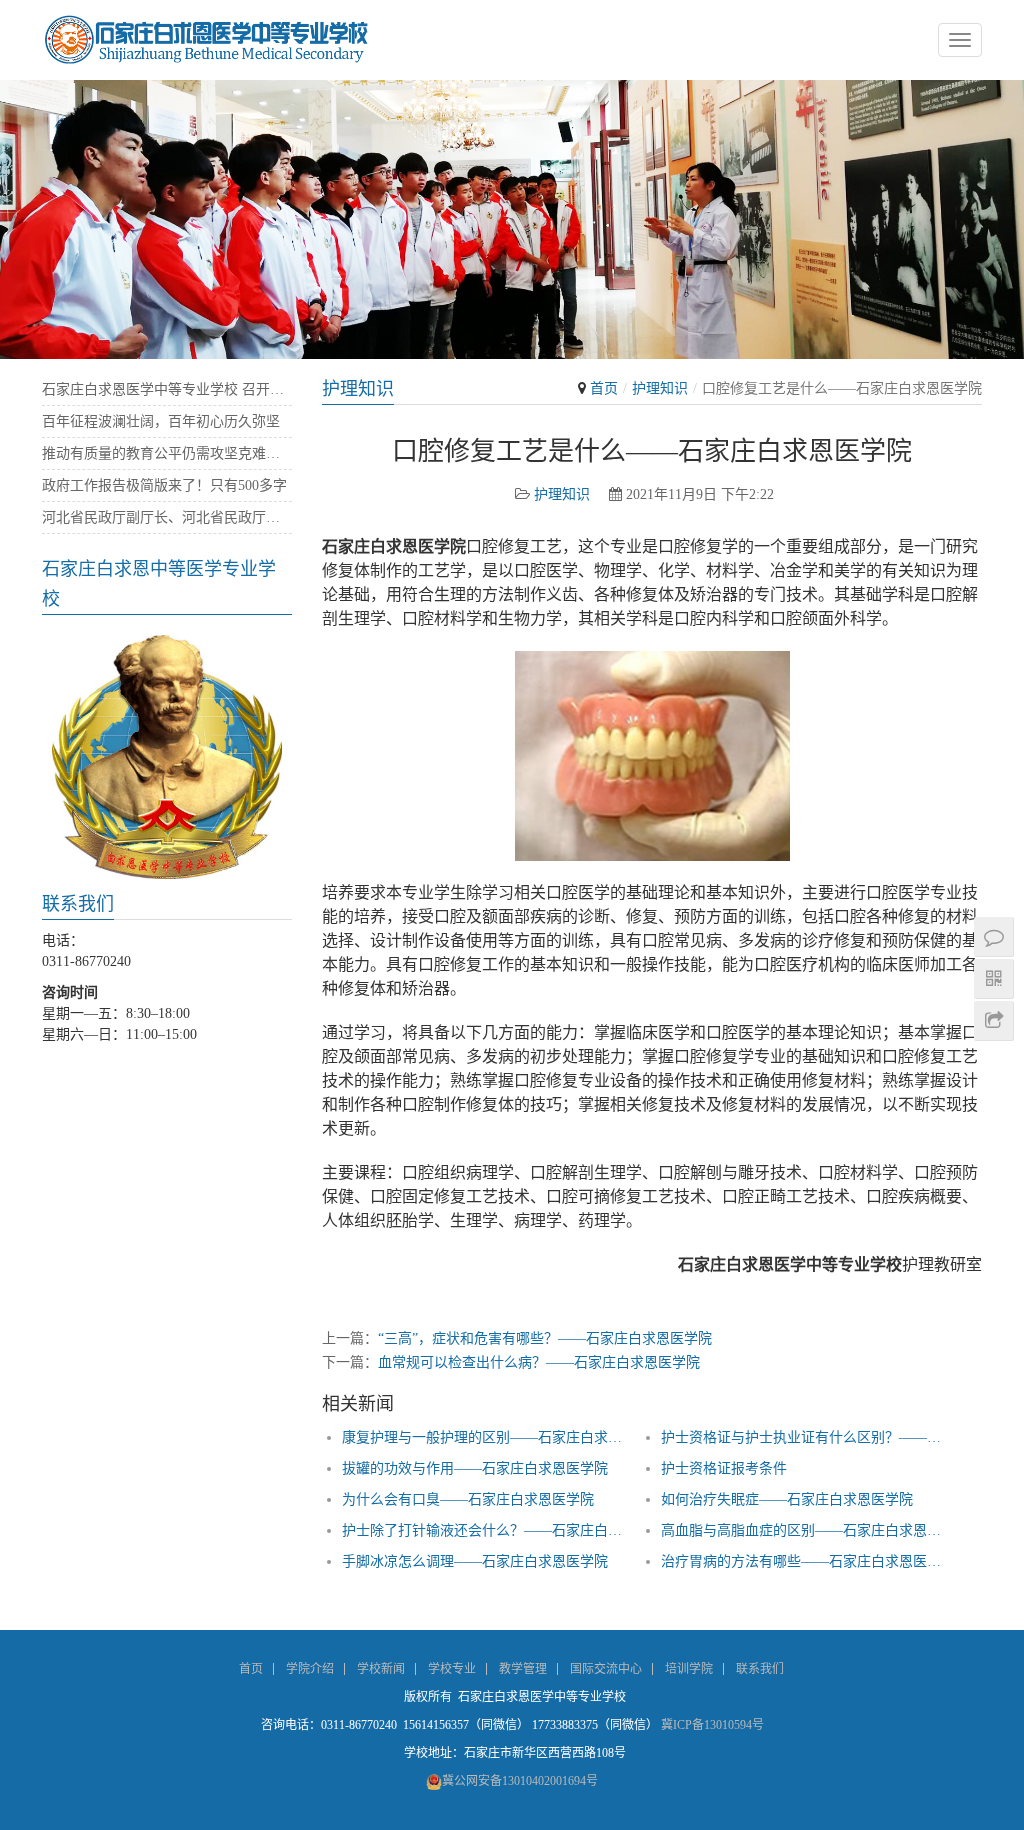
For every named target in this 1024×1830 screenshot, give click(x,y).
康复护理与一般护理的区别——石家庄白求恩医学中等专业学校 (482, 1437)
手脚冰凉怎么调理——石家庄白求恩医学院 (475, 1561)
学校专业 (452, 1669)
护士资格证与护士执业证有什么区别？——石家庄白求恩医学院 (801, 1437)
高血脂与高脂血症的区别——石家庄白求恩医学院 (801, 1530)
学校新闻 (381, 1669)
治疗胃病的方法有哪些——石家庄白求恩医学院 (801, 1561)
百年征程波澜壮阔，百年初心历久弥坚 (161, 421)
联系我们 (760, 1669)
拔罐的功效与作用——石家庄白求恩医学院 (475, 1468)
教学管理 (523, 1669)
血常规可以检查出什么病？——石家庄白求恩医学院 (539, 1362)
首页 (604, 388)
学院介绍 (310, 1669)
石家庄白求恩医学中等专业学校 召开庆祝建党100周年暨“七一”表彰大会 (167, 389)
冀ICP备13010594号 (712, 1725)
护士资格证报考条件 (724, 1468)
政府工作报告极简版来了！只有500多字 (164, 485)
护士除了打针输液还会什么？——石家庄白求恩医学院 (482, 1530)
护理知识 (660, 388)
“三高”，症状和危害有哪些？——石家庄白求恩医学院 (545, 1338)
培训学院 (689, 1669)
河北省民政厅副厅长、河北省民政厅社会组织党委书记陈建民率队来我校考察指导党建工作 (167, 517)
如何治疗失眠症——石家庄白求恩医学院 (787, 1499)
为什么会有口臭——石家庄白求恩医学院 (468, 1499)
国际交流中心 (606, 1669)
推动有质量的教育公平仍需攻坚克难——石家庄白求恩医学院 (167, 453)
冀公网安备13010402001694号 (520, 1781)
